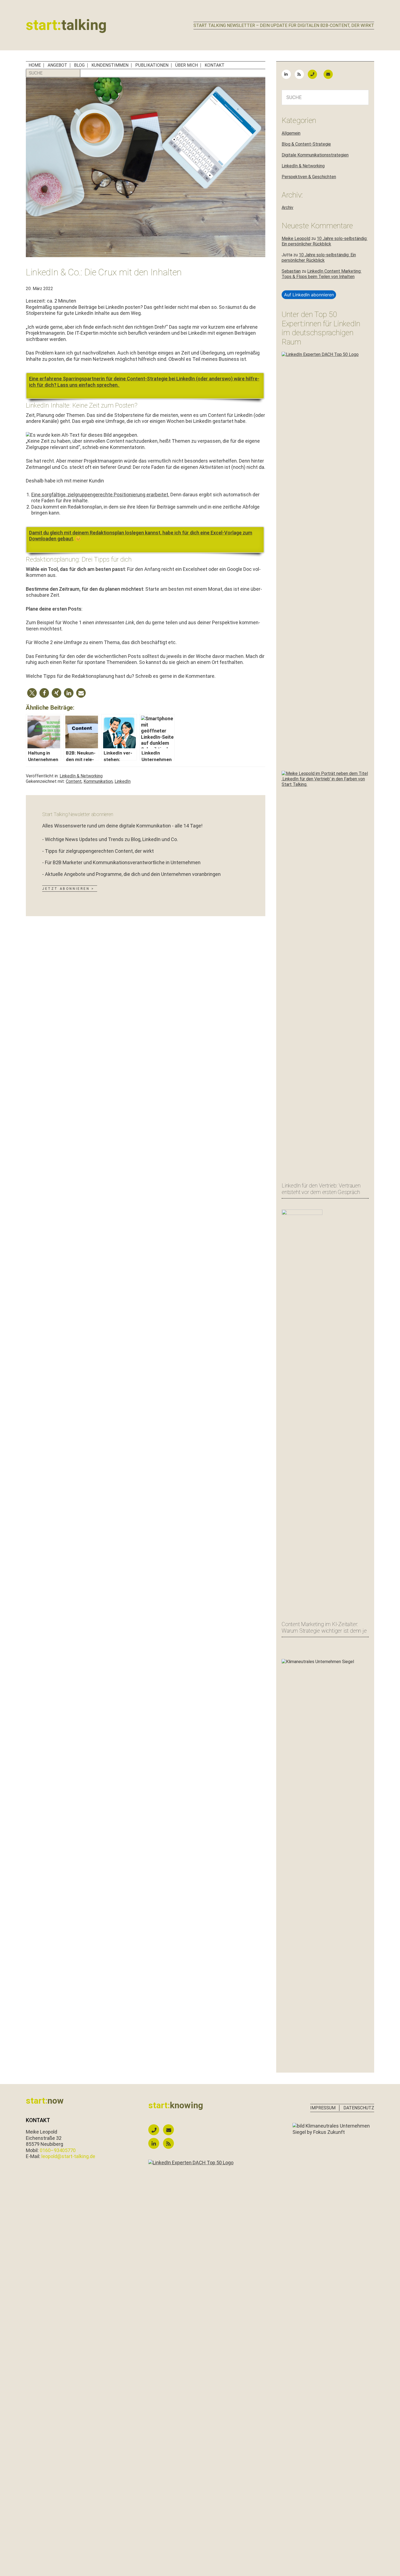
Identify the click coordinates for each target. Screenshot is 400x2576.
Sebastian (291, 271)
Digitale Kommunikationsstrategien (315, 155)
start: (66, 25)
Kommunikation (98, 781)
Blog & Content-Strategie (306, 144)
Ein (32, 379)
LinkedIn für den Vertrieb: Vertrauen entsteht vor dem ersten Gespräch (321, 1189)
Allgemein (291, 133)
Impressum (323, 2108)
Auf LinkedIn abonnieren (309, 295)
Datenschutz (359, 2108)
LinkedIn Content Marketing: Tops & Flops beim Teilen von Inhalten (321, 274)
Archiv (287, 207)
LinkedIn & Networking (81, 776)
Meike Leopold (296, 238)
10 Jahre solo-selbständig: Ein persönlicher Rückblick (324, 241)
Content (74, 781)
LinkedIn (123, 781)
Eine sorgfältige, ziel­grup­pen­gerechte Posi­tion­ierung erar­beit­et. (100, 495)
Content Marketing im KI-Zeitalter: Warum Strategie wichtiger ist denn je (324, 1627)
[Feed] (301, 74)
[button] (32, 693)
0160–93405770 (58, 2150)
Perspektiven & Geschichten (309, 177)
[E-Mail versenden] (331, 74)
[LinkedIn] (288, 74)
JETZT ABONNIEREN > (68, 889)
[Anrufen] (315, 74)
